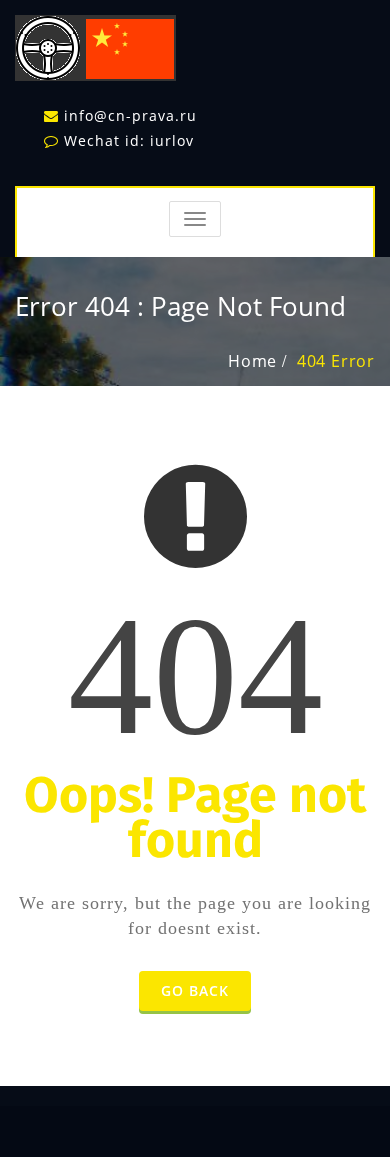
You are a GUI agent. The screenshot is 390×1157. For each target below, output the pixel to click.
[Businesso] (95, 43)
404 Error (336, 361)
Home (252, 361)
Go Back (195, 990)
